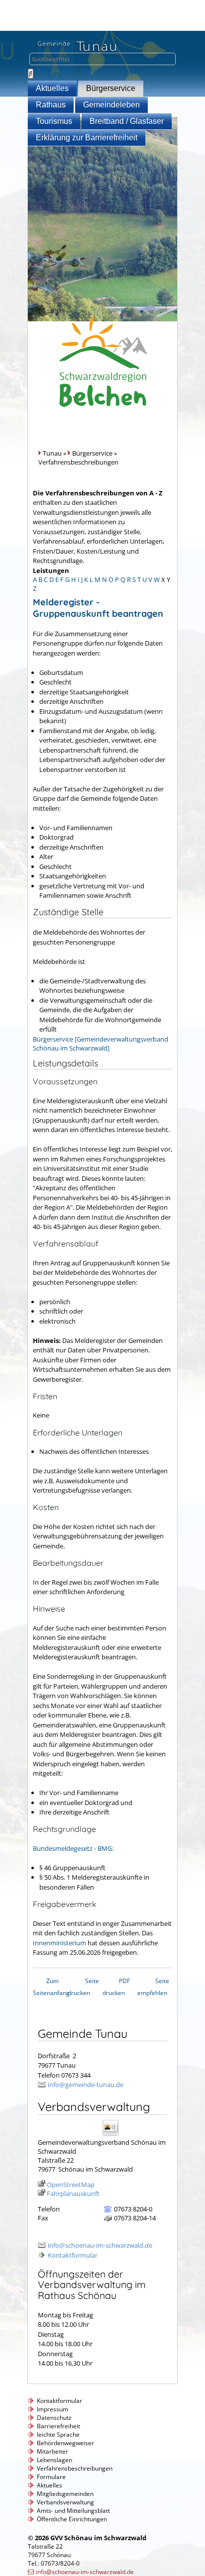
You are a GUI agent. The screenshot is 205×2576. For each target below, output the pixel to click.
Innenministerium (59, 1943)
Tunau (52, 453)
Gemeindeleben (111, 105)
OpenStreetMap (71, 2185)
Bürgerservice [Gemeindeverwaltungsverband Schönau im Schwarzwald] (101, 1044)
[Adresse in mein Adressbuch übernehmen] (114, 2135)
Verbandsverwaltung (65, 2502)
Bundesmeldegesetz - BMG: (73, 1848)
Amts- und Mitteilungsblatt (73, 2511)
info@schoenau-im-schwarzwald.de (100, 2245)
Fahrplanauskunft (73, 2194)
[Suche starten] (31, 74)
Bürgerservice (111, 88)
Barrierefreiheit (58, 2426)
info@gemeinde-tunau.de (86, 2085)
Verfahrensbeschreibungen (75, 2468)
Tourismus (54, 121)
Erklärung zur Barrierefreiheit (87, 138)
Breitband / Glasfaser (127, 121)
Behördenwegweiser (65, 2443)
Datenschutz (54, 2418)
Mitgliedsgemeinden (65, 2494)
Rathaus (51, 105)
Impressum (52, 2409)
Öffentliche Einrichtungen (72, 2519)
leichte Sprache (58, 2434)
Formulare (51, 2477)
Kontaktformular (73, 2255)
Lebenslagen (54, 2460)
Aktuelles (52, 88)
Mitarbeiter (52, 2451)
